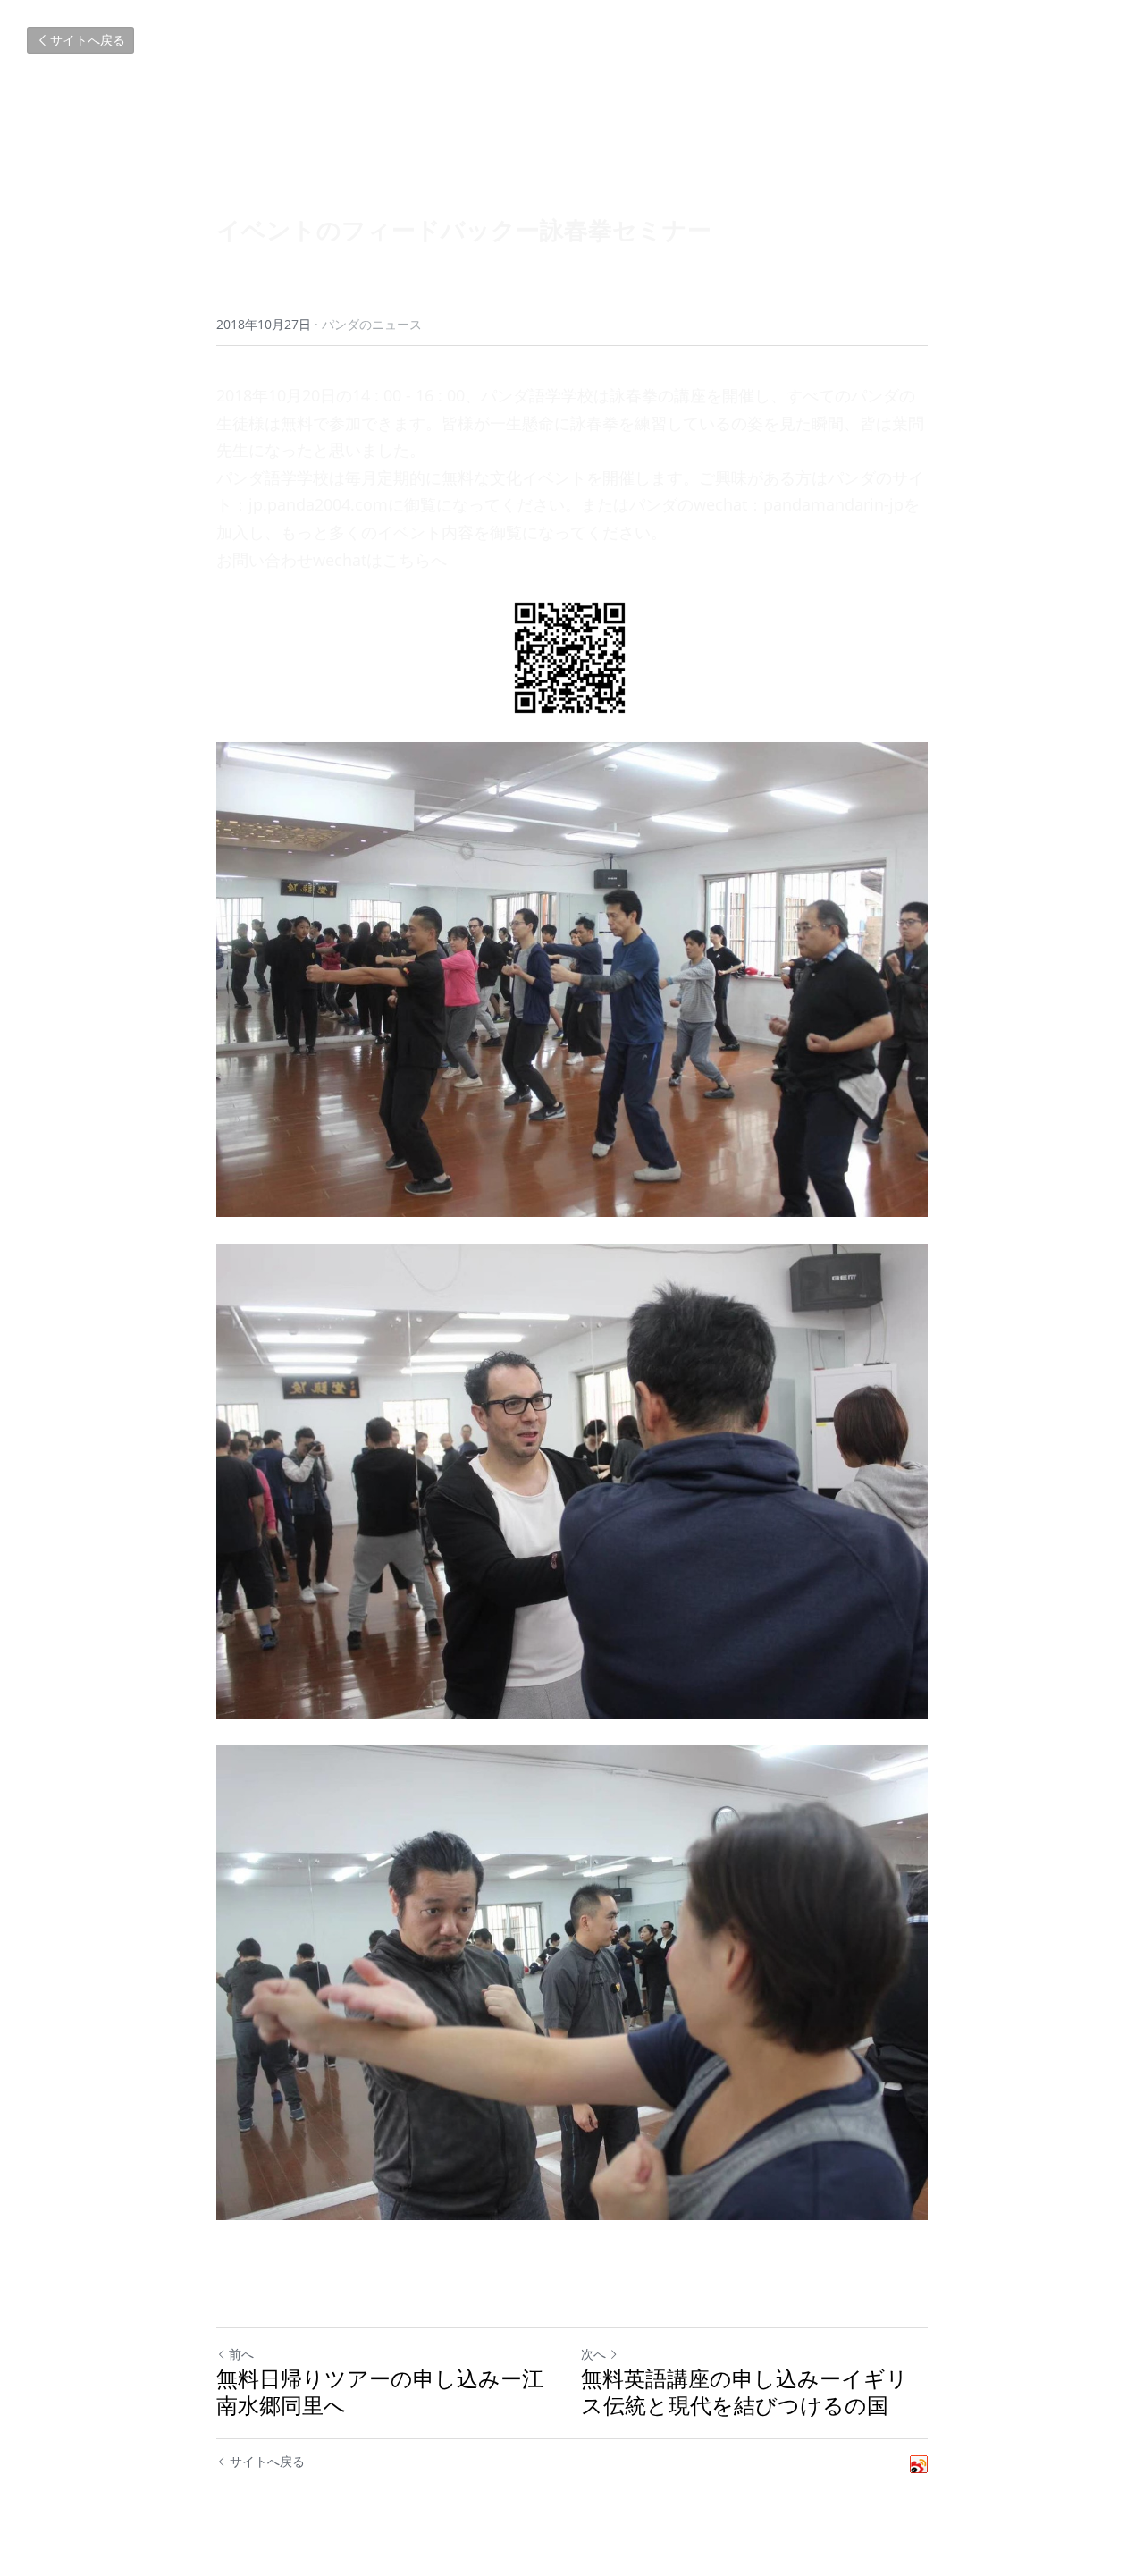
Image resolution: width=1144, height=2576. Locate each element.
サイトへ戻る (88, 40)
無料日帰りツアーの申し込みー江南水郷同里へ (380, 2392)
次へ (593, 2354)
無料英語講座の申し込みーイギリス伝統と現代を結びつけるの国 (744, 2392)
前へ (241, 2354)
